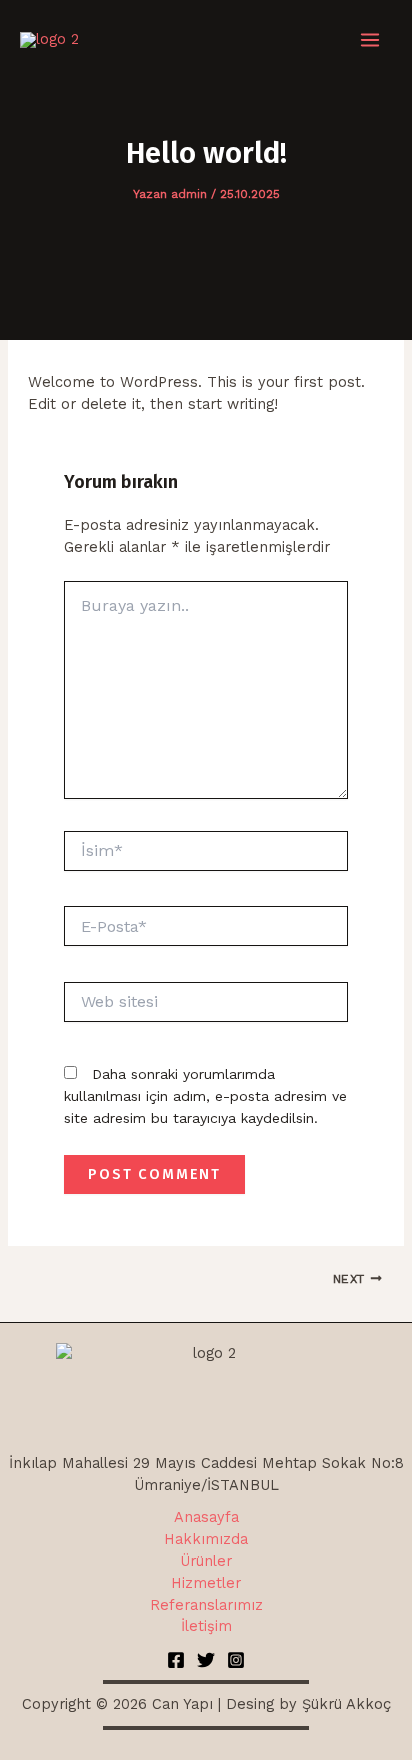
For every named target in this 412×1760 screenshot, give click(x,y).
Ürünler (206, 1561)
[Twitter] (206, 1660)
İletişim (206, 1626)
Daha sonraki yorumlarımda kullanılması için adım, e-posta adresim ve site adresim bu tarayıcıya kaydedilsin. (205, 1096)
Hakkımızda (206, 1539)
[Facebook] (176, 1660)
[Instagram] (236, 1660)
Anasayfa (206, 1517)
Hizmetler (206, 1583)
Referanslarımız (206, 1605)
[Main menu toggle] (370, 40)
